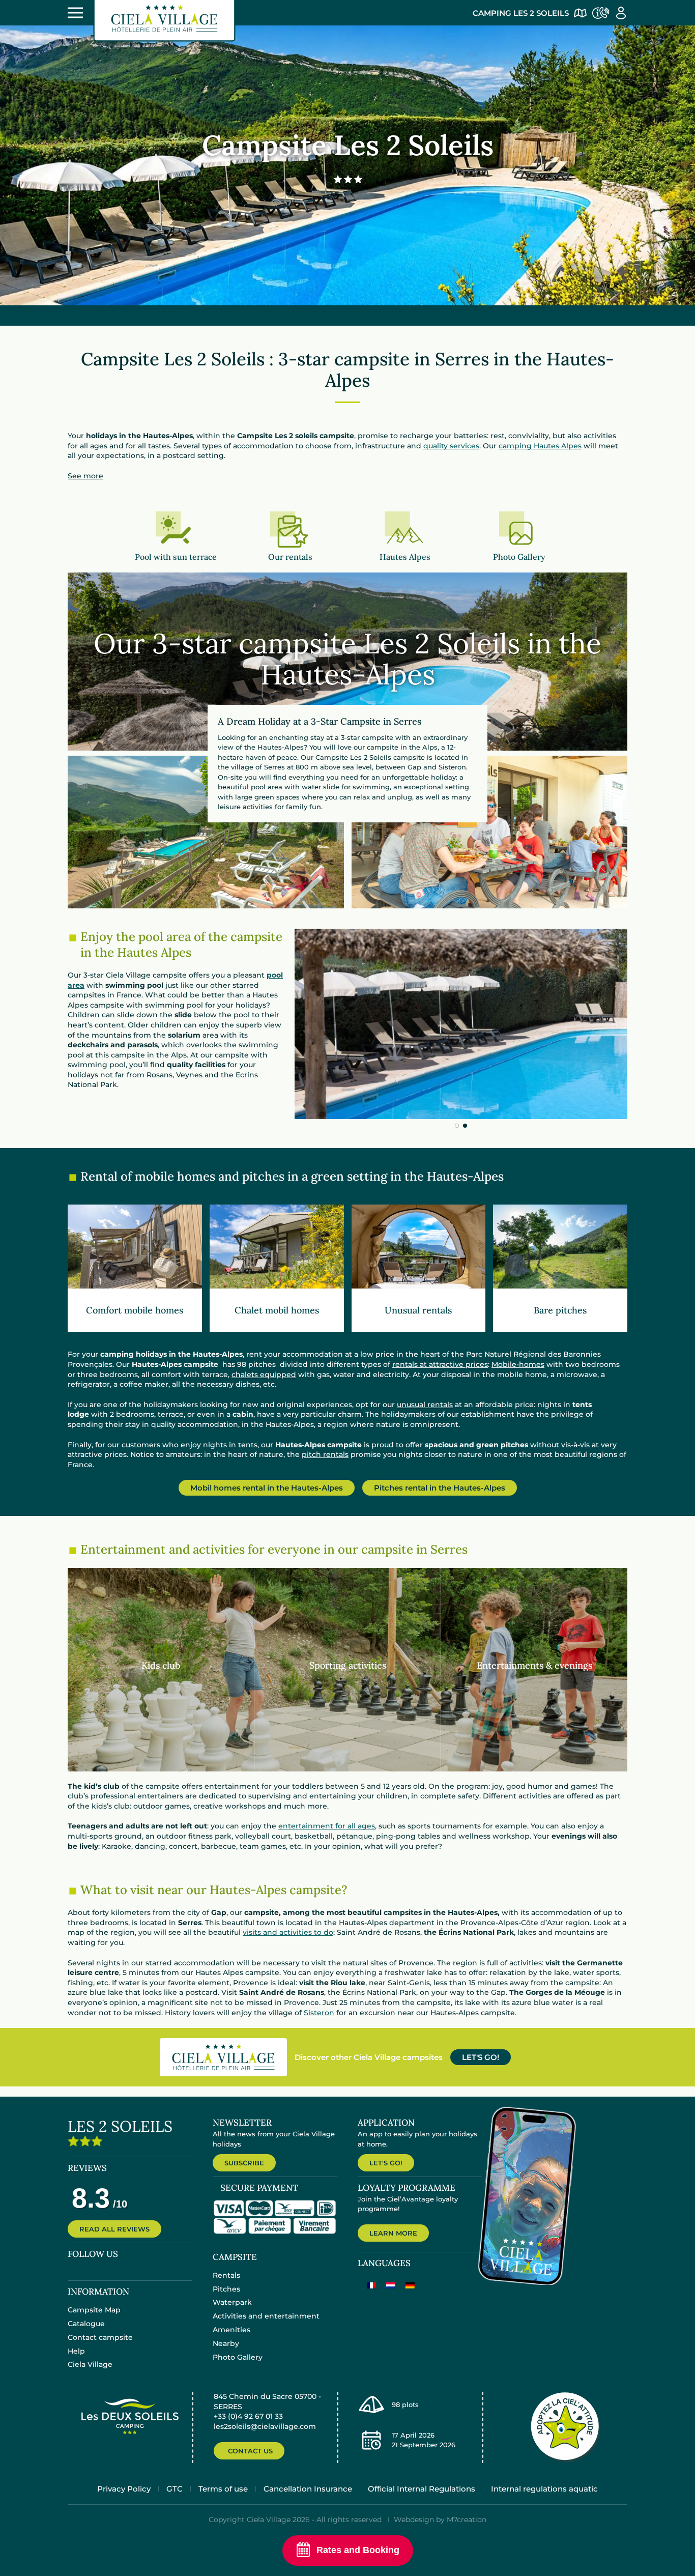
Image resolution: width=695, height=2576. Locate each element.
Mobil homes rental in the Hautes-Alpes (267, 1488)
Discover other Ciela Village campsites (369, 2057)
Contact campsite (100, 2337)
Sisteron (319, 2013)
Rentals (226, 2275)
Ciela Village (90, 2364)
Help (76, 2351)
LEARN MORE (393, 2233)
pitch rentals (325, 1454)
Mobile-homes (518, 1364)
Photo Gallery (238, 2357)
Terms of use (223, 2489)
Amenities (231, 2330)
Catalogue (86, 2324)
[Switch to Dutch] (391, 2285)
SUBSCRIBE (244, 2163)
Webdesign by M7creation (440, 2520)
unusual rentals (425, 1405)
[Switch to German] (410, 2285)
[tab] (457, 1126)
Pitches (226, 2289)
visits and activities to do (288, 1933)
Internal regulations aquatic (544, 2489)
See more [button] (85, 476)
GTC (175, 2489)
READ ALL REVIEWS (114, 2229)
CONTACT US (250, 2451)
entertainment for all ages (327, 1826)
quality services (451, 446)
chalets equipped (264, 1375)
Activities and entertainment (266, 2316)
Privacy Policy (124, 2489)
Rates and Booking (358, 2550)
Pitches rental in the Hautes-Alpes (440, 1488)
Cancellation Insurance (308, 2489)
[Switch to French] (371, 2285)
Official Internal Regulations (422, 2489)
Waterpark (232, 2302)
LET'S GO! (481, 2057)
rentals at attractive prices (440, 1364)
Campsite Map (94, 2310)
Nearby (226, 2343)
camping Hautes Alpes (540, 446)
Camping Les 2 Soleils (521, 13)
